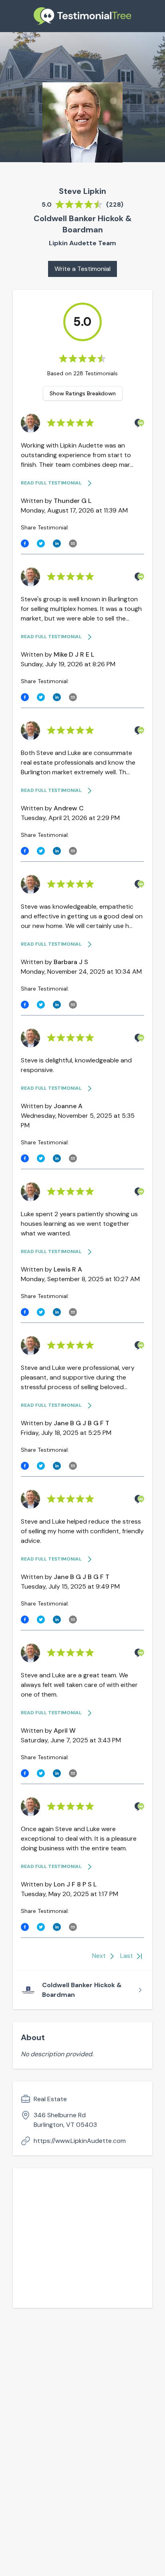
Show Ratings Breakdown (83, 393)
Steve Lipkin (82, 191)
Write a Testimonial (82, 269)
